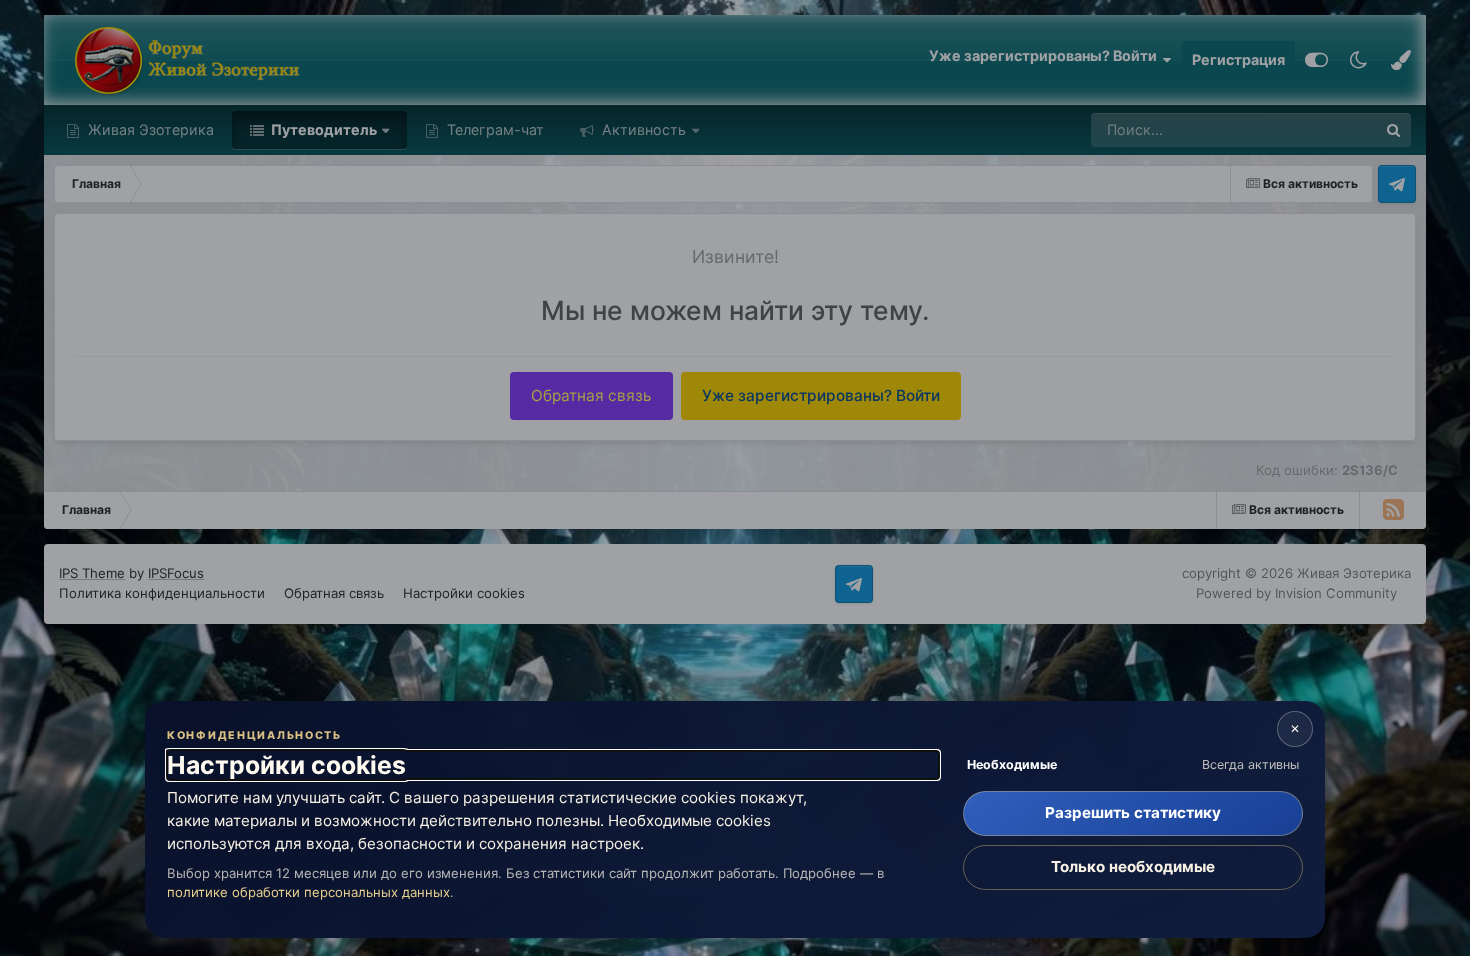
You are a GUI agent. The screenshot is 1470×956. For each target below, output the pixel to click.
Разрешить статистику (1133, 812)
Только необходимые (1133, 866)
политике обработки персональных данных (308, 892)
